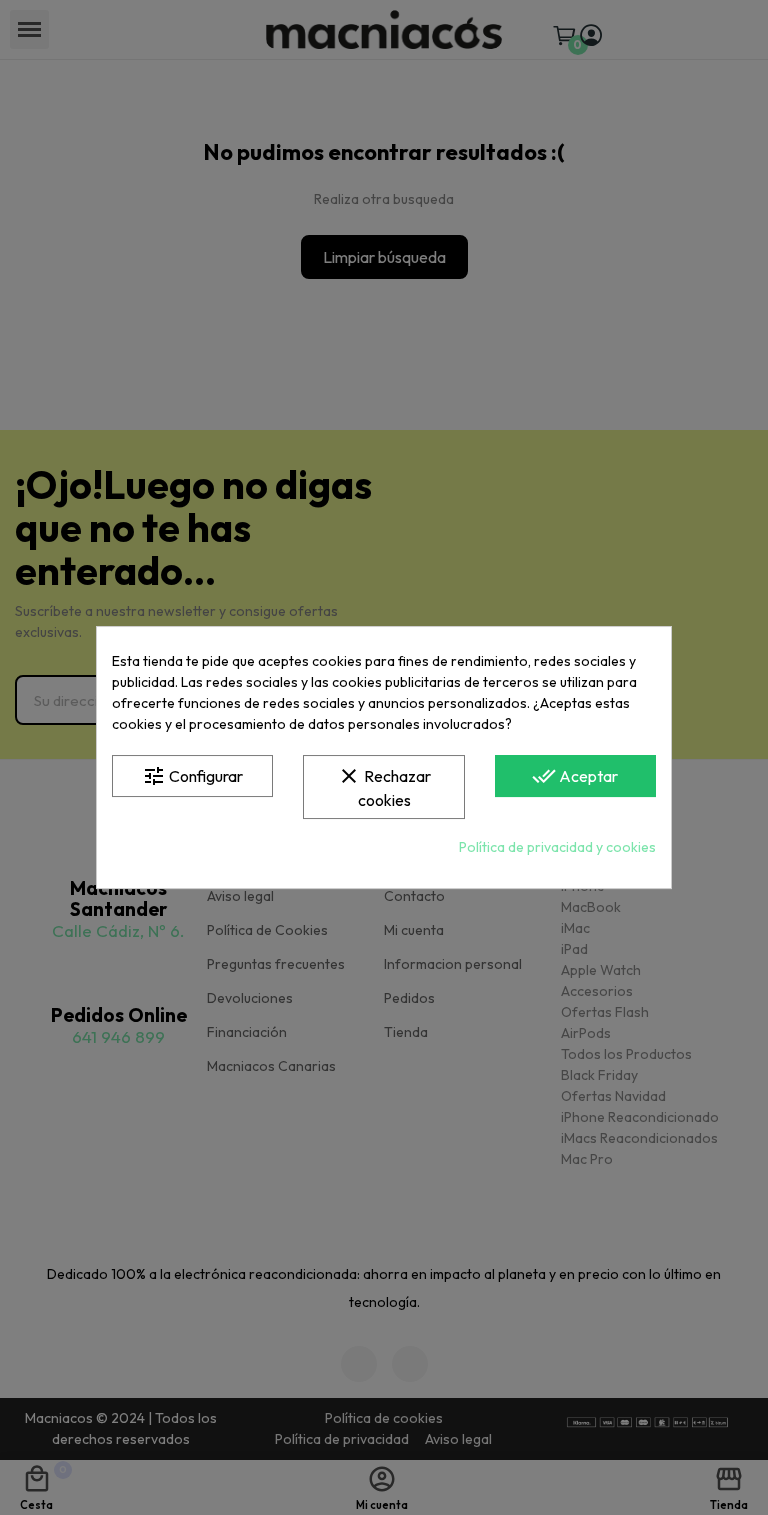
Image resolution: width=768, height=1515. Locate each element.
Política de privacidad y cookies (557, 847)
